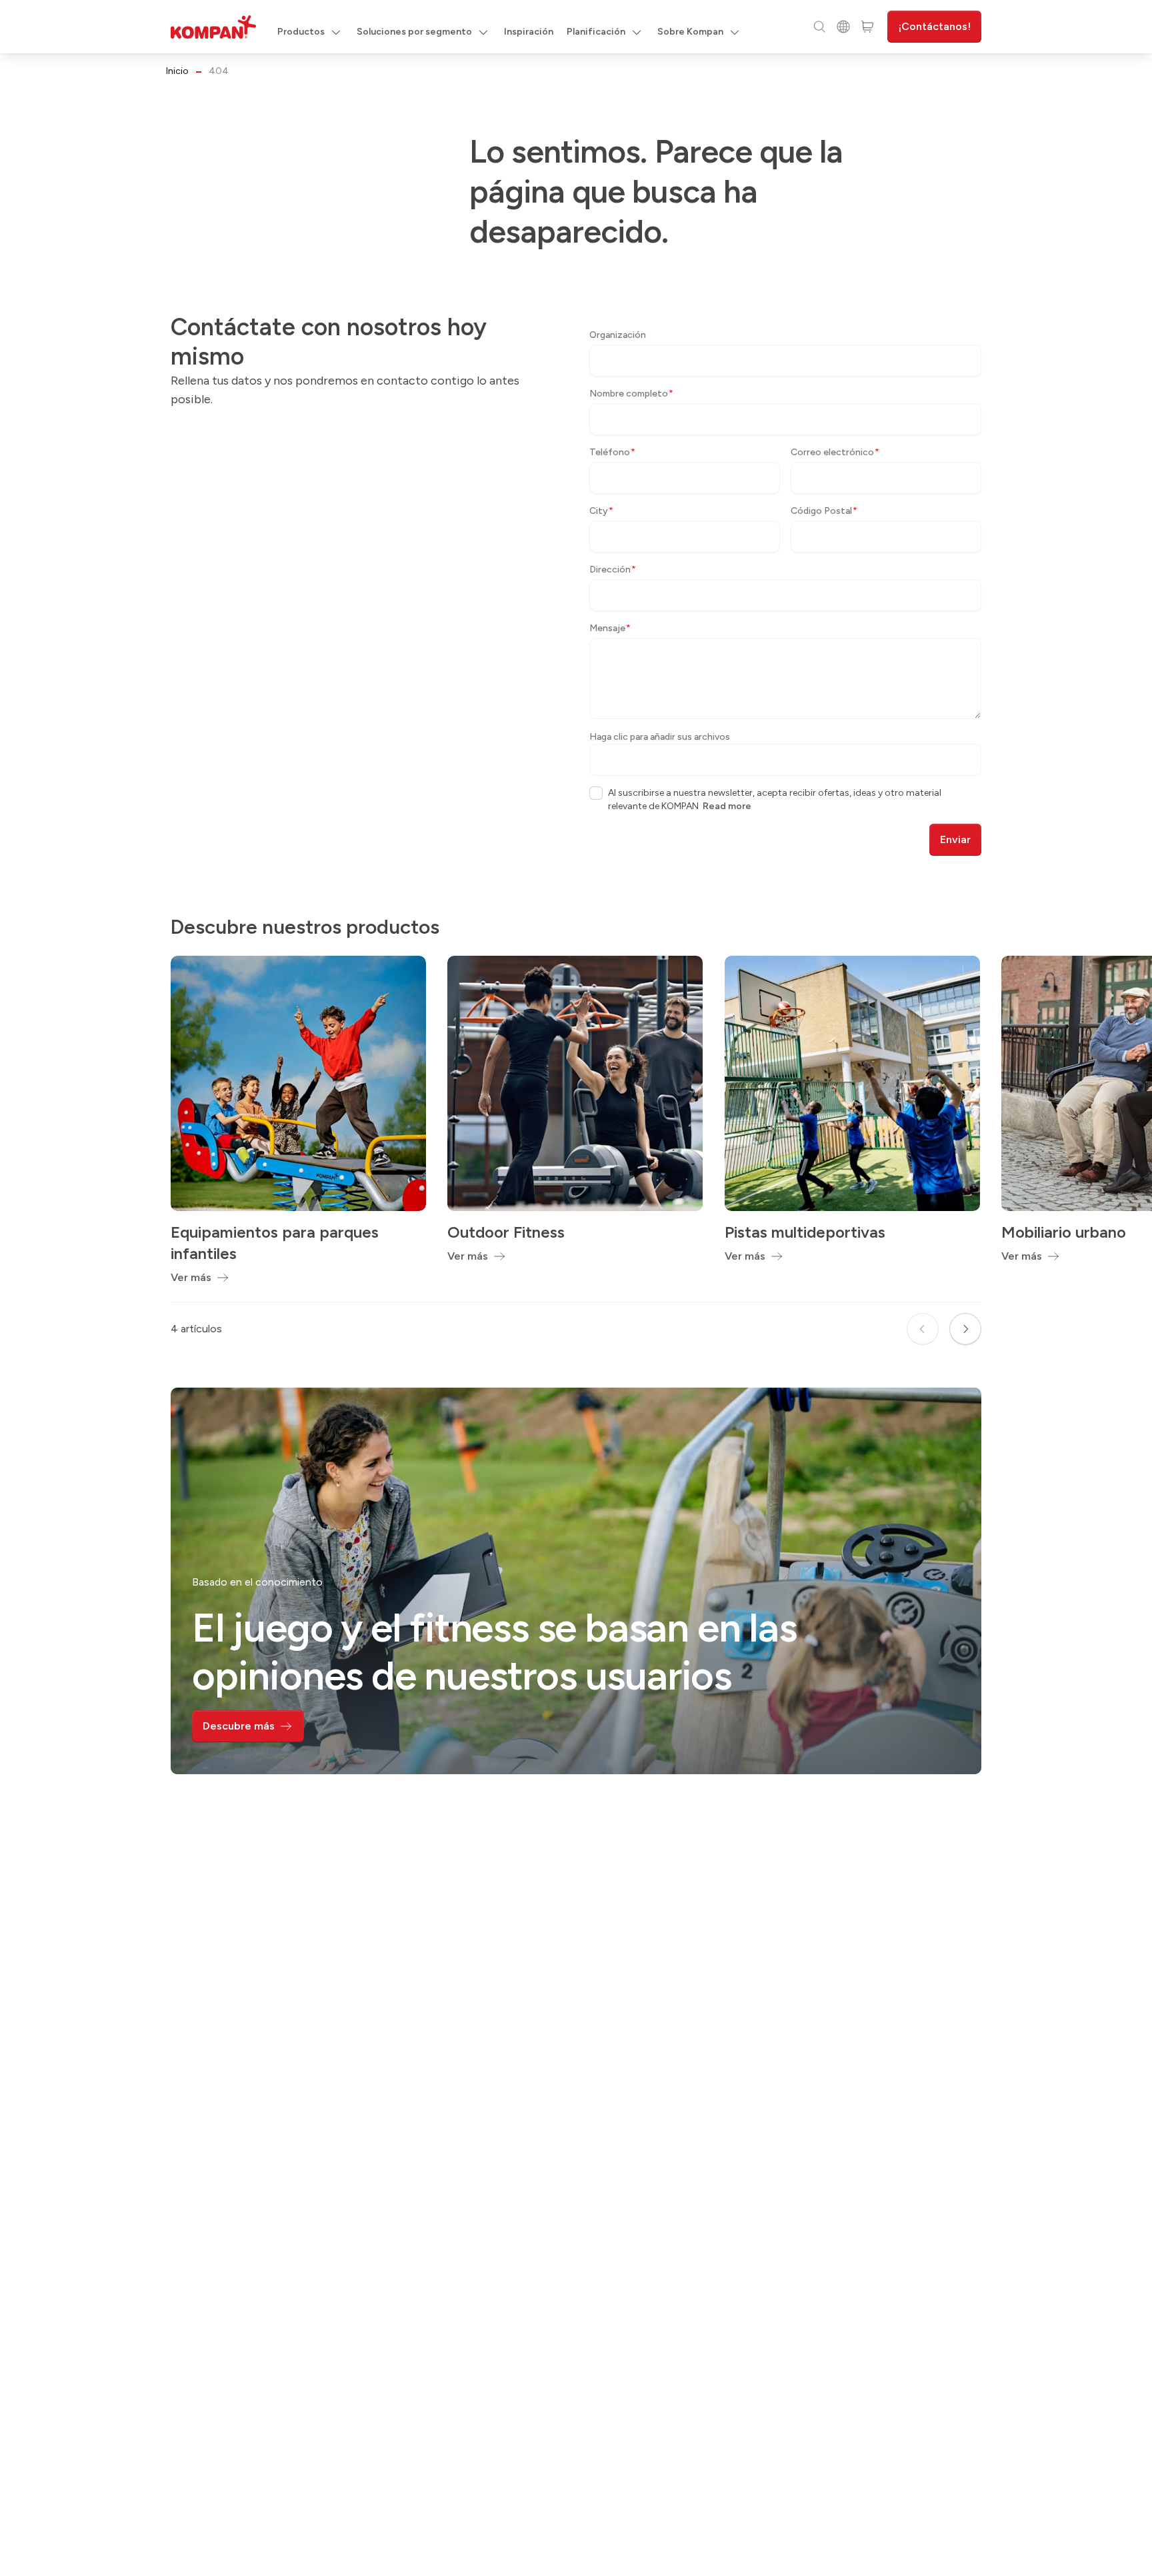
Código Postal (824, 511)
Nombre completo (631, 394)
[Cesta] (867, 27)
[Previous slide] (923, 1329)
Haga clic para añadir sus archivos (660, 737)
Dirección (613, 570)
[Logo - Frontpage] (213, 27)
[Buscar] (819, 27)
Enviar (955, 839)
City (601, 511)
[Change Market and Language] (843, 27)
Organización (618, 335)
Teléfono (612, 452)
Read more (727, 806)
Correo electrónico (835, 452)
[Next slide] (965, 1329)
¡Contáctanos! (934, 26)
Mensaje (610, 628)
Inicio (177, 71)
